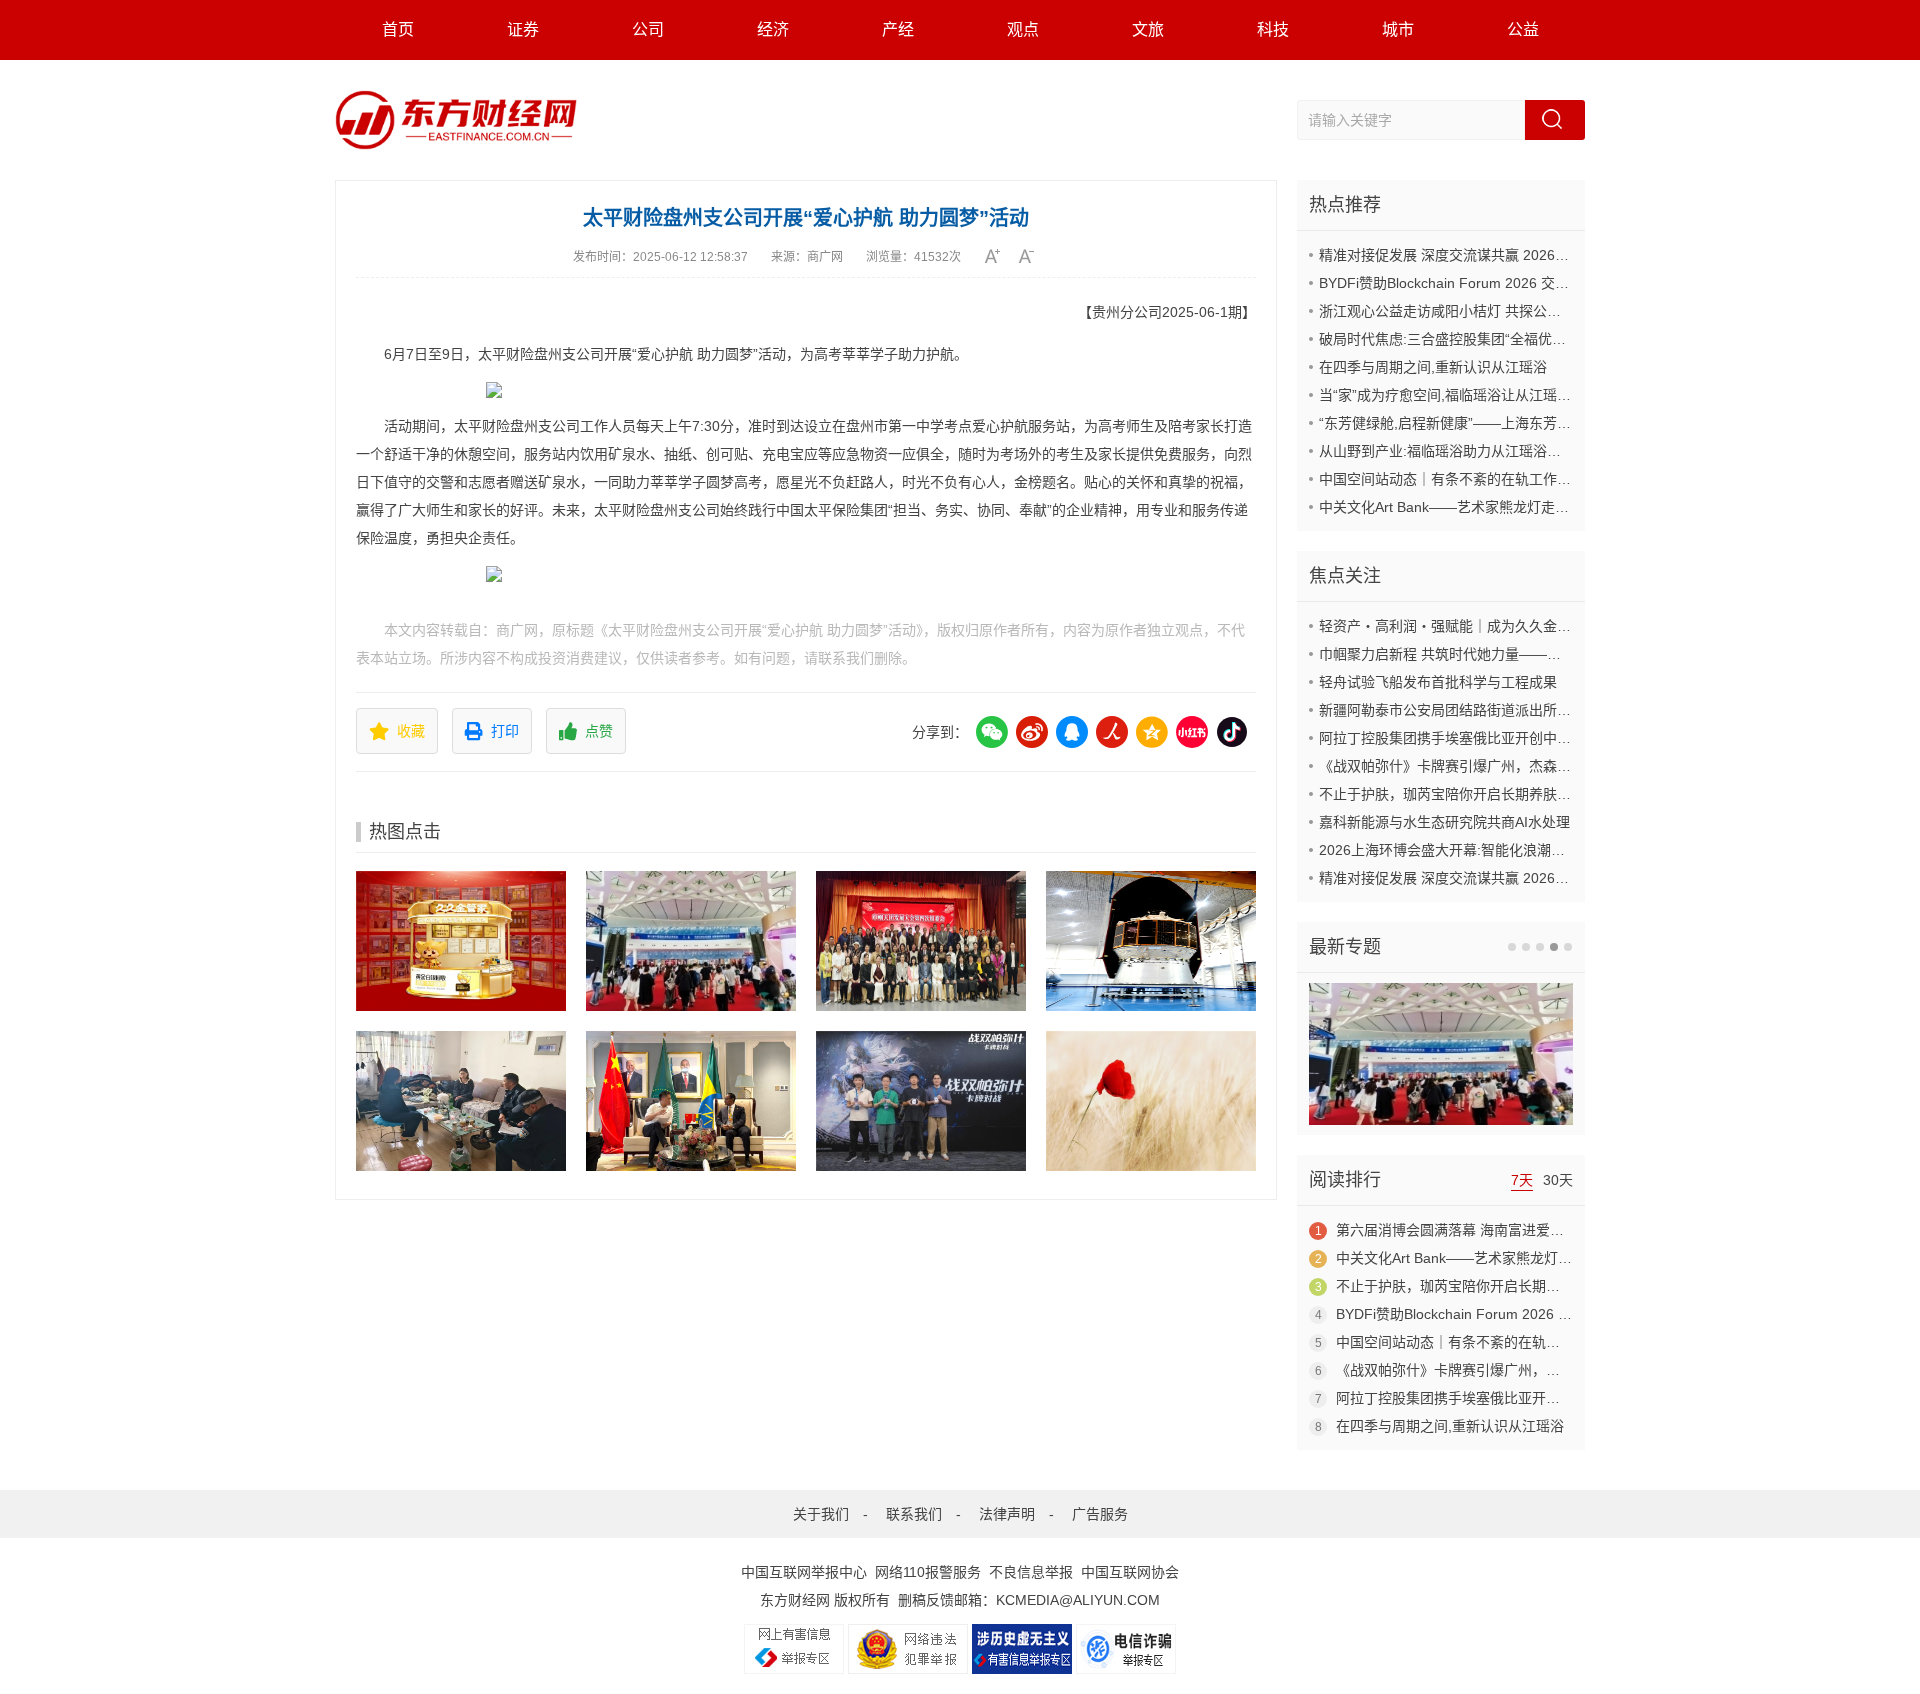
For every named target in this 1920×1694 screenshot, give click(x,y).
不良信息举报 (1031, 1572)
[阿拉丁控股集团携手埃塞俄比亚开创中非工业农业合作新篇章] (691, 1101)
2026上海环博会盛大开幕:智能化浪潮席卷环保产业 (1477, 850)
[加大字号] (999, 256)
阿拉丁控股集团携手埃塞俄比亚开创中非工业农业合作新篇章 (1508, 738)
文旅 (1148, 29)
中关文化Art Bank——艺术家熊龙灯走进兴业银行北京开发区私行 (1521, 507)
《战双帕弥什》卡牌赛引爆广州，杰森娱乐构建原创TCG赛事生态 (1523, 766)
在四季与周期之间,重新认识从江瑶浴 (1433, 367)
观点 (1023, 29)
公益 (1523, 29)
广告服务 (1100, 1514)
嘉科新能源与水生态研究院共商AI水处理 (1444, 822)
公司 (648, 29)
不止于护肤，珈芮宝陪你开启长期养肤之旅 (1452, 794)
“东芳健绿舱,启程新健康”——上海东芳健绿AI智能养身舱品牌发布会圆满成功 (1556, 423)
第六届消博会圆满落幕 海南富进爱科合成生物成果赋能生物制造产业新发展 (1569, 1230)
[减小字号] (1033, 256)
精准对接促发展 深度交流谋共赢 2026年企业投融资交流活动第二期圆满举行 (1556, 255)
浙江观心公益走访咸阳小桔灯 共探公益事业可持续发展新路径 (1510, 311)
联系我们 (914, 1514)
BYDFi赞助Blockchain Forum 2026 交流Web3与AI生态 (1490, 283)
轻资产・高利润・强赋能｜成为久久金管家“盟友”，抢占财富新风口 (1527, 626)
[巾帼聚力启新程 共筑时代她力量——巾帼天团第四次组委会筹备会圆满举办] (921, 941)
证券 (523, 29)
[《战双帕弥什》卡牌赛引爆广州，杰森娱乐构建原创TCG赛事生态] (921, 1101)
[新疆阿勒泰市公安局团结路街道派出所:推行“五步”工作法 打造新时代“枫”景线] (461, 1101)
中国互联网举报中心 (804, 1572)
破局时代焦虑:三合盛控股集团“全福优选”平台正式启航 (1487, 339)
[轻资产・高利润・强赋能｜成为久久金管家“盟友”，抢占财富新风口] (461, 941)
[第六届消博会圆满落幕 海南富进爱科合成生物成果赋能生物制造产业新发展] (691, 941)
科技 (1273, 29)
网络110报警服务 (928, 1572)
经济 (773, 29)
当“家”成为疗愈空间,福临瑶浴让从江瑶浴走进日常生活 (1487, 395)
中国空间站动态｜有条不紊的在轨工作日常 (1452, 479)
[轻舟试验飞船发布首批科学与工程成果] (1151, 941)
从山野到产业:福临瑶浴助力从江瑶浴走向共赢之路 (1475, 451)
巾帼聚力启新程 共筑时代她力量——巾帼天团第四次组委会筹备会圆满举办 (1552, 654)
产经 (898, 29)
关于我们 (821, 1514)
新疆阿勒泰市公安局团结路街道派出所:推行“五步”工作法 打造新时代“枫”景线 (1557, 710)
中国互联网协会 (1130, 1572)
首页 (398, 29)
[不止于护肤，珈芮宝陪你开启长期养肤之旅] (1151, 1101)
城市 (1398, 29)
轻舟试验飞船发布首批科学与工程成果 (1438, 682)
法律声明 (1007, 1514)
